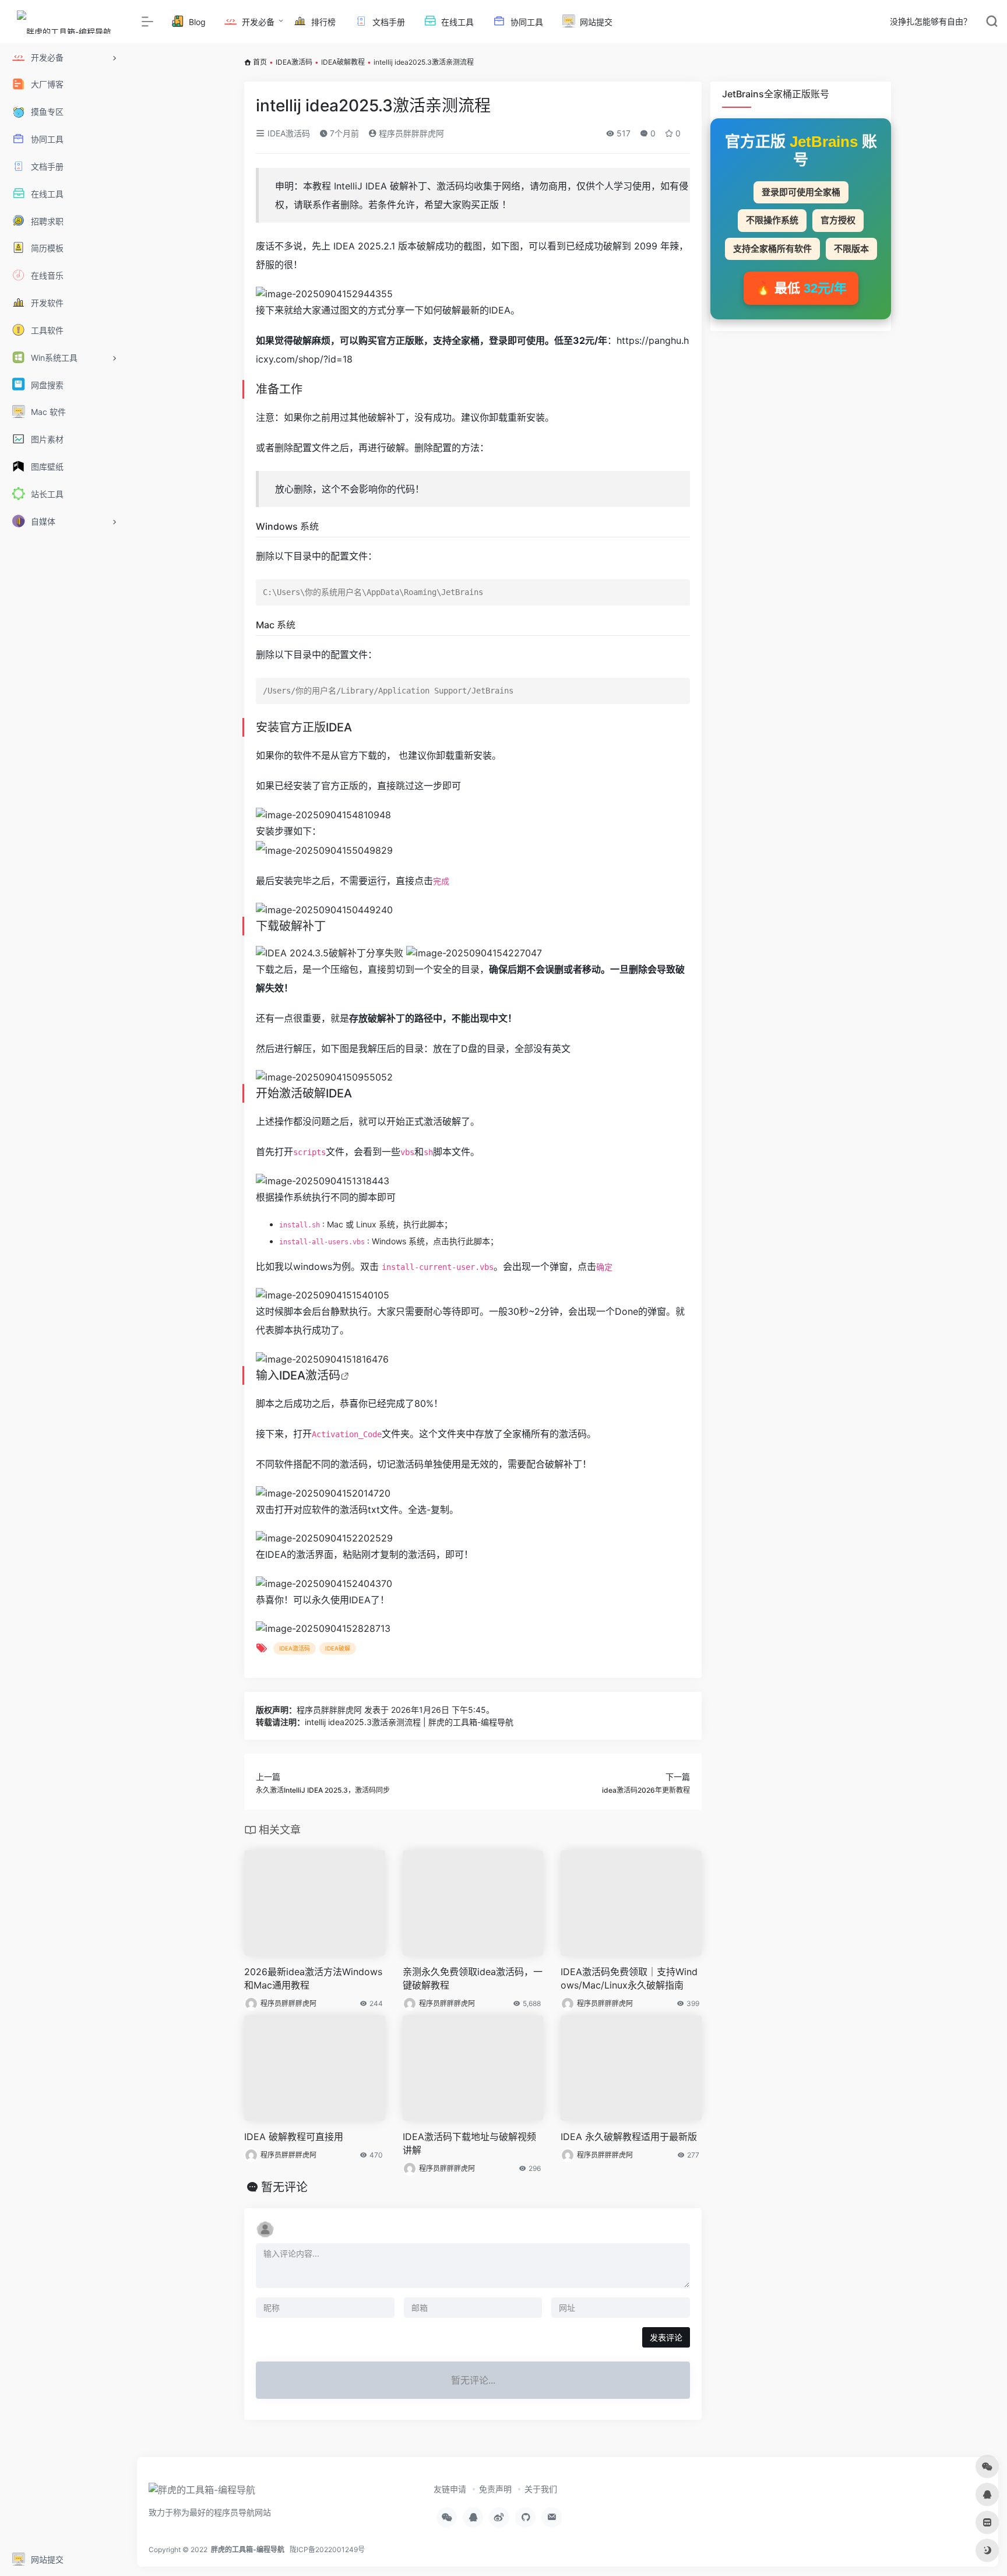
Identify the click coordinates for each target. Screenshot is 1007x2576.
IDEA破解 (338, 1648)
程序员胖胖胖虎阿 (410, 133)
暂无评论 (284, 2187)
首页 (260, 62)
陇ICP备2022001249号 (327, 2549)
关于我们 (541, 2489)
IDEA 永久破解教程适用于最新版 (629, 2137)
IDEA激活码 (294, 62)
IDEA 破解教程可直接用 (294, 2137)
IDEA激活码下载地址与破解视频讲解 (469, 2143)
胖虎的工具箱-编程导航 (248, 2549)
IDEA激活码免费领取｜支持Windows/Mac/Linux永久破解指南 (629, 1978)
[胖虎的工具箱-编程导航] (202, 2493)
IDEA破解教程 (343, 62)
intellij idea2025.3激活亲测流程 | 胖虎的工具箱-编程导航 (409, 1722)
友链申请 (450, 2489)
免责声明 (495, 2489)
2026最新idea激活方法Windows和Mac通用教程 (313, 1978)
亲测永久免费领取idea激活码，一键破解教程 (473, 1978)
